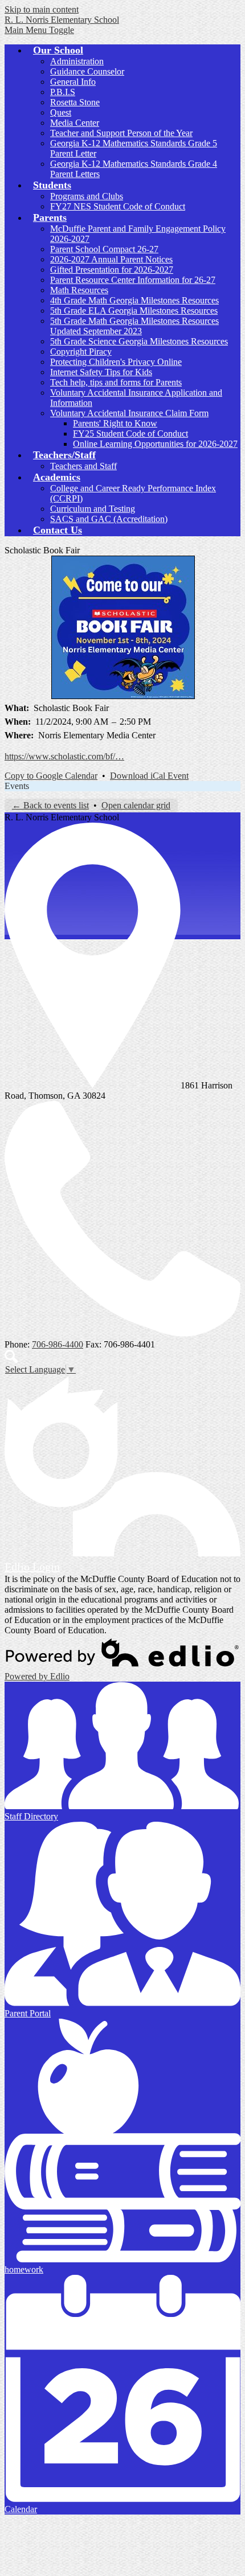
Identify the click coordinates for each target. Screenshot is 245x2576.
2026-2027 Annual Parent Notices (111, 259)
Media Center (75, 123)
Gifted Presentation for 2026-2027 (112, 270)
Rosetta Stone (75, 102)
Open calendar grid (136, 805)
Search (11, 1357)
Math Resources (79, 290)
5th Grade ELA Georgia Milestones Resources (134, 311)
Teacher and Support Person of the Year (121, 133)
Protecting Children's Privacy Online (116, 362)
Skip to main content (42, 9)
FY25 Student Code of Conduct (130, 434)
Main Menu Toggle (39, 30)
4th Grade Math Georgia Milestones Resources (134, 300)
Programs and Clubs (87, 196)
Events (17, 786)
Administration (77, 61)
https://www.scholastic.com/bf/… (64, 756)
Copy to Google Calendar (51, 776)
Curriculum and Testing (93, 509)
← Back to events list (50, 805)
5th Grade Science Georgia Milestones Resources (139, 341)
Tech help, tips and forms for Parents (116, 382)
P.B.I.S (63, 92)
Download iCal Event (149, 776)
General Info (73, 82)
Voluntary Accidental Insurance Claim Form (129, 413)
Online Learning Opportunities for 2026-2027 (155, 444)
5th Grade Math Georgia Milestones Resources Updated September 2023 (134, 326)
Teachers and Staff (83, 466)
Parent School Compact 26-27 (104, 249)
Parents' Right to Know (115, 423)
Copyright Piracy (81, 352)
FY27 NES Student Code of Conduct (118, 206)
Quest (61, 112)
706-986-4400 (58, 1344)
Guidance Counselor (87, 71)
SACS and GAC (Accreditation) (109, 519)
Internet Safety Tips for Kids (101, 372)
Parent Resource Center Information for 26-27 (133, 280)
